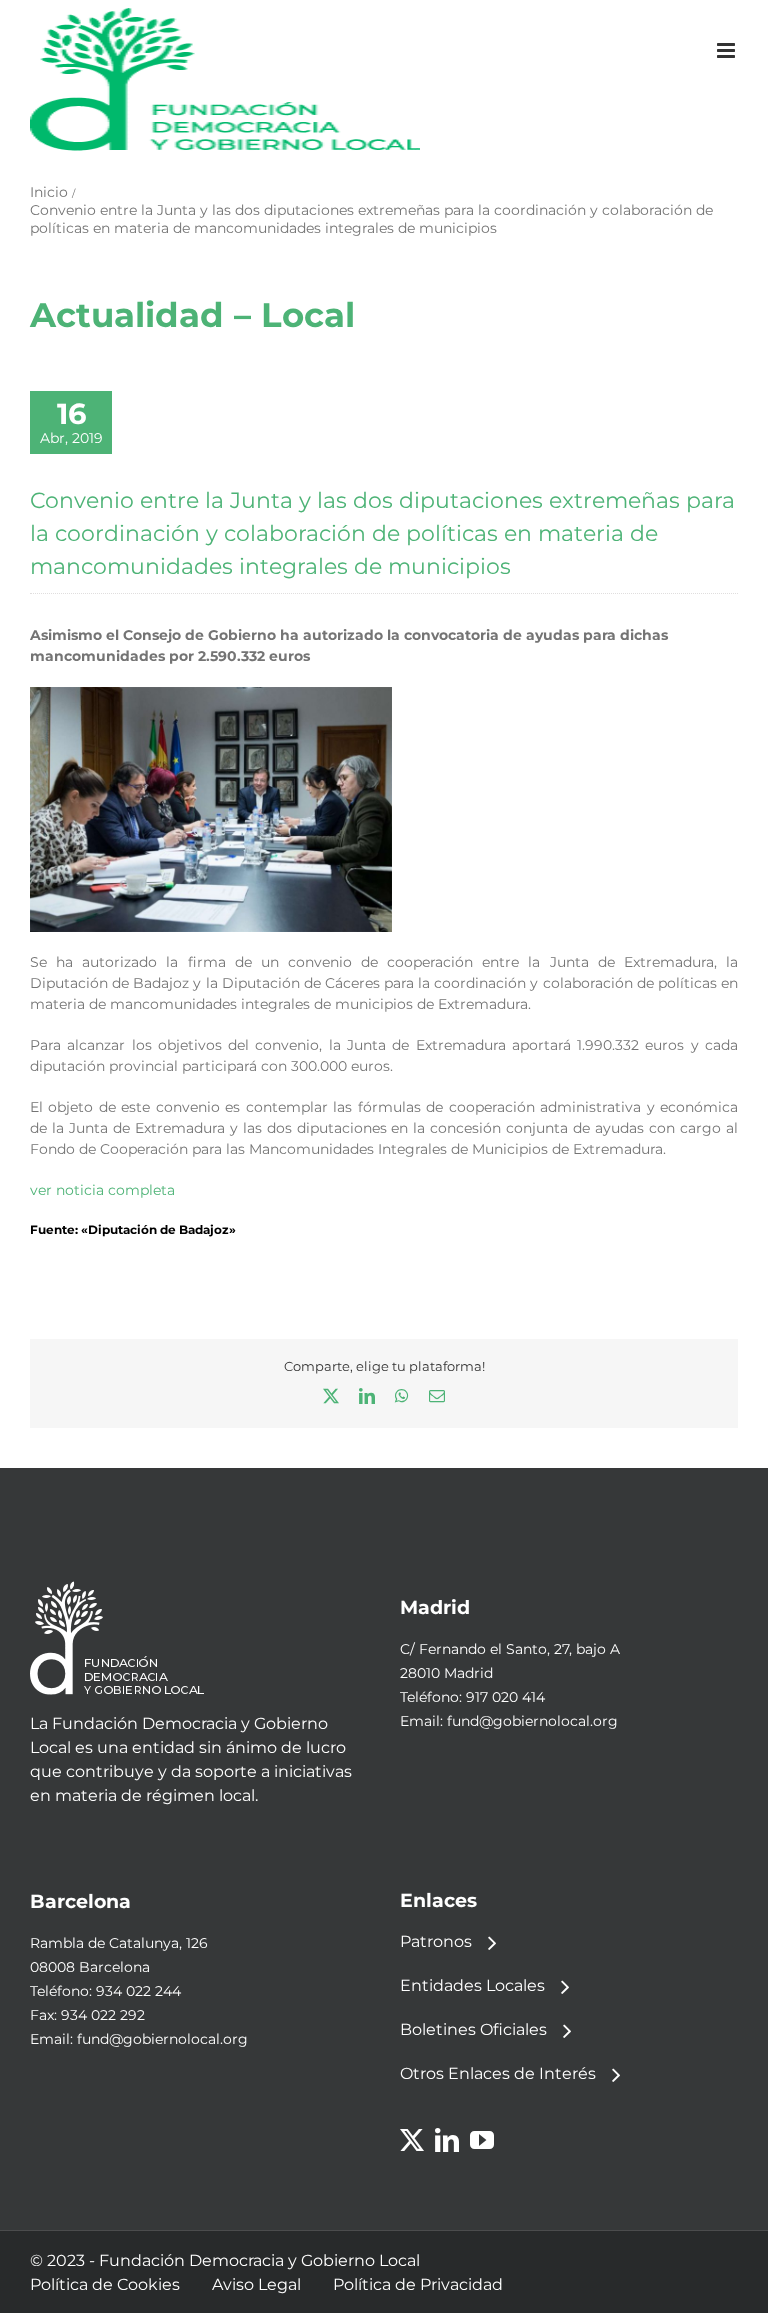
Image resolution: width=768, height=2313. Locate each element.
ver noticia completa (102, 1190)
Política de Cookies (105, 2284)
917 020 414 (505, 1697)
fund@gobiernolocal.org (532, 1721)
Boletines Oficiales (473, 2029)
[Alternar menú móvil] (727, 50)
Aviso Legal (256, 2284)
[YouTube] (482, 2140)
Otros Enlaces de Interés (498, 2073)
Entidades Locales (472, 1985)
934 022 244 (138, 1991)
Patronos (436, 1941)
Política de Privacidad (418, 2284)
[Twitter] (412, 2140)
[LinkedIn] (447, 2140)
